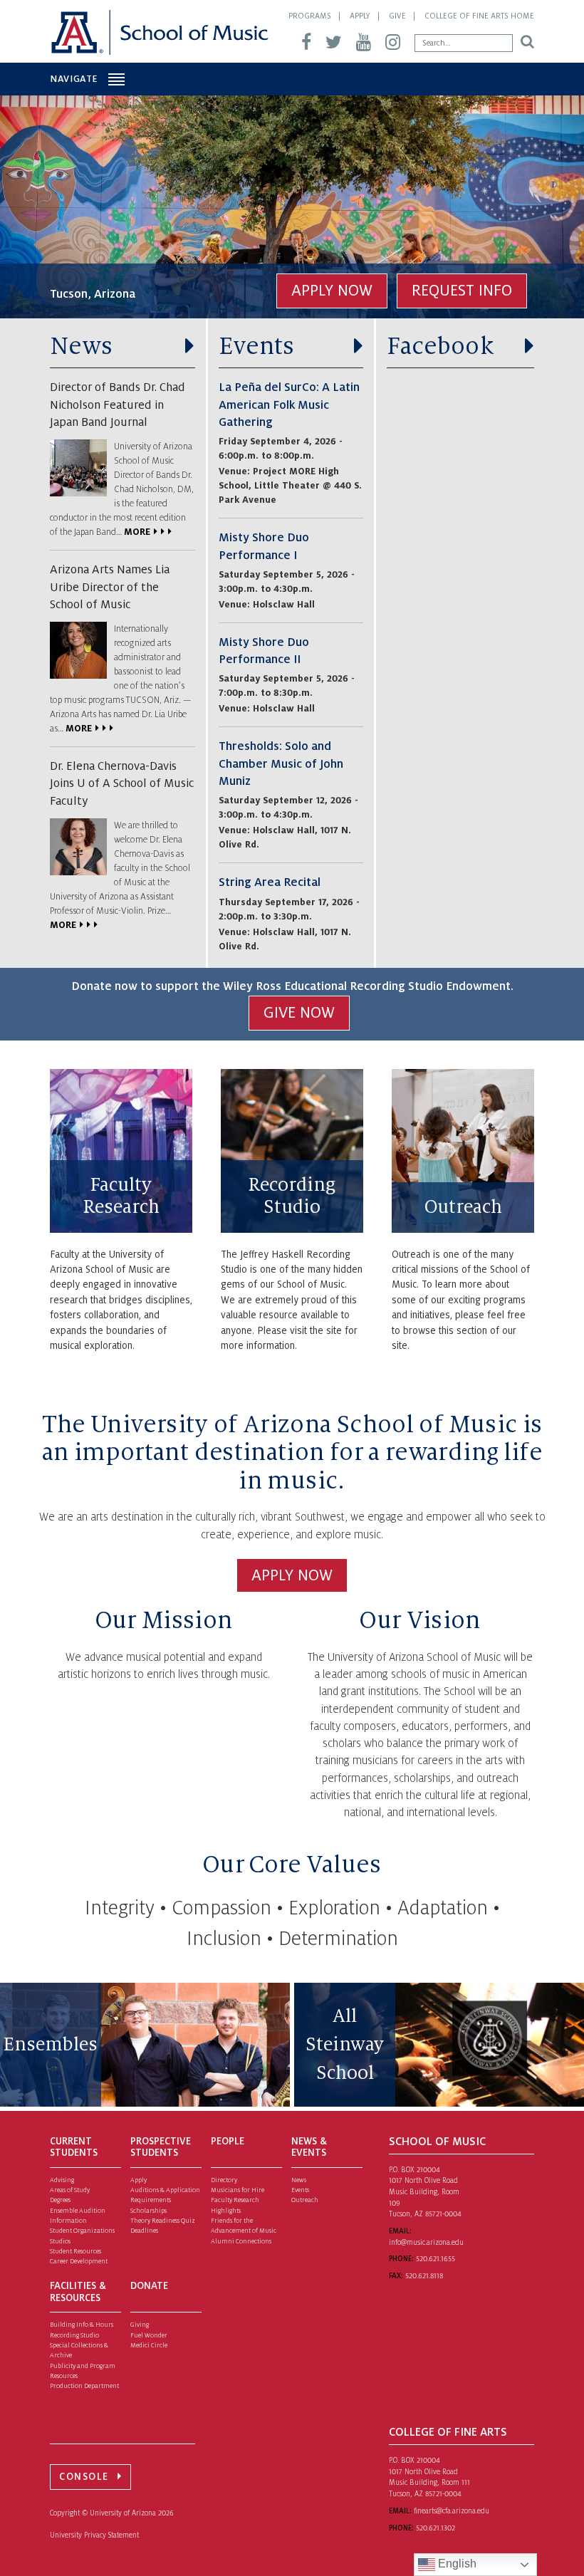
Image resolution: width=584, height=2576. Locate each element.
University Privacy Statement (94, 2535)
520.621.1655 (436, 2259)
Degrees (60, 2200)
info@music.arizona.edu (426, 2242)
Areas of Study (70, 2190)
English (456, 2564)
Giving (140, 2325)
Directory (224, 2180)
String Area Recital (270, 882)
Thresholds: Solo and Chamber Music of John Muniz (281, 764)
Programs (310, 16)
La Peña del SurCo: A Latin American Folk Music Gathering (289, 405)
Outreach (463, 1207)
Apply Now (332, 291)
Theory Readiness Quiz (163, 2221)
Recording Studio (292, 1196)
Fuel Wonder (149, 2335)
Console (84, 2477)
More (137, 532)
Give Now (299, 1013)
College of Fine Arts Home (479, 16)
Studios (60, 2241)
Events (257, 346)
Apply (360, 16)
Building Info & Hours (82, 2325)
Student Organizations (82, 2231)
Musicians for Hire (238, 2190)
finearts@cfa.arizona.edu (452, 2511)
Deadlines (144, 2231)
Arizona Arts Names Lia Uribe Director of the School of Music (110, 587)
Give (397, 16)
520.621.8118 (424, 2276)
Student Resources (75, 2251)
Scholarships (148, 2211)
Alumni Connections (241, 2241)
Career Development (79, 2261)
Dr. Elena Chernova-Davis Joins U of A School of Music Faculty (122, 784)
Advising (62, 2180)
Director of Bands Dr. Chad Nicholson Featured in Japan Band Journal (118, 405)
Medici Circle (149, 2345)
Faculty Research (121, 1196)
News (81, 346)
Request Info (462, 291)
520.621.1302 (436, 2528)
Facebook (440, 346)
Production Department (84, 2386)
